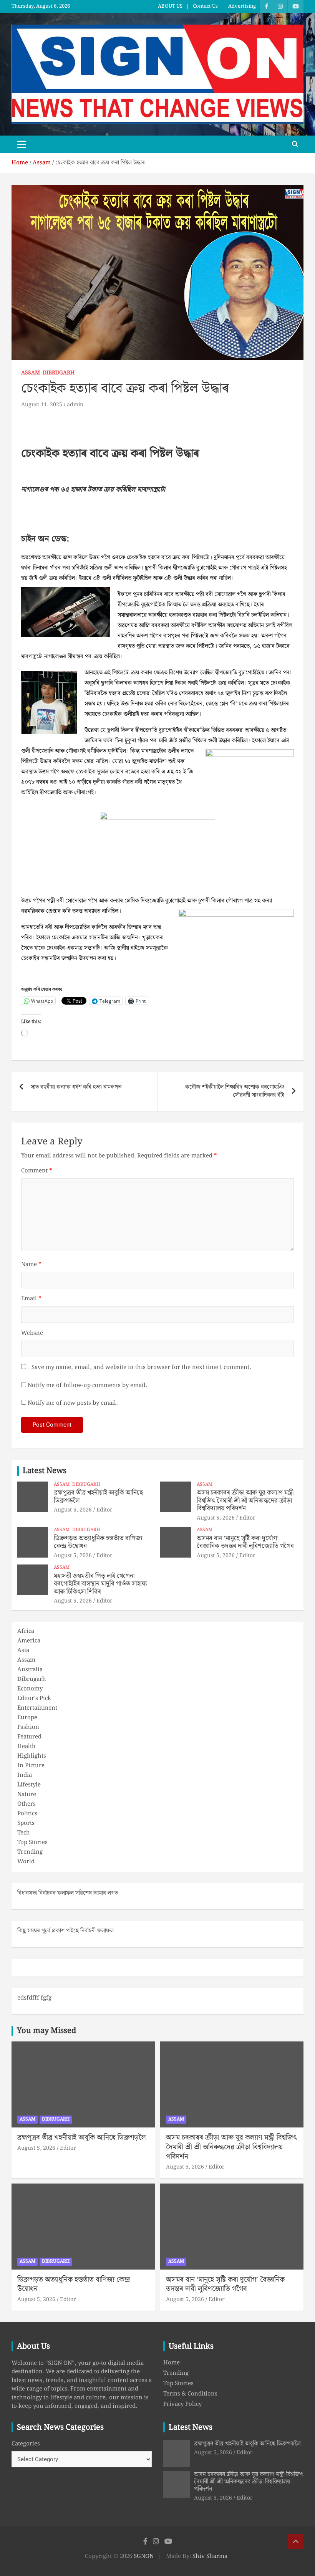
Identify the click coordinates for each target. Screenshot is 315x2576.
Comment (36, 1171)
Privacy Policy (182, 2404)
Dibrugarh (59, 373)
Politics (27, 1814)
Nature (27, 1795)
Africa (26, 1631)
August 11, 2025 (42, 405)
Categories (26, 2444)
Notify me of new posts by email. (73, 1403)
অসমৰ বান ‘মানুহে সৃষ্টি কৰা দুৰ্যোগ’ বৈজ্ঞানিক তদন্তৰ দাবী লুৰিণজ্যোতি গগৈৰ (245, 1542)
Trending (30, 1852)
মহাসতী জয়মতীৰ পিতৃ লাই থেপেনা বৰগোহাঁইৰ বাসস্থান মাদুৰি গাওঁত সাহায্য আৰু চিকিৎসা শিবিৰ (100, 1584)
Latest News (45, 1471)
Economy (30, 1689)
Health (27, 1747)
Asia (23, 1651)
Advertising (242, 7)
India (25, 1775)
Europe (27, 1718)
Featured (29, 1737)
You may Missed (46, 2031)
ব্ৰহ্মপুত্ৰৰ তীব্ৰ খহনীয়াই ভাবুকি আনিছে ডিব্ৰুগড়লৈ (98, 1497)
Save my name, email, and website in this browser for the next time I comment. (141, 1368)
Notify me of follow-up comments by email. (87, 1386)
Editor (104, 1510)
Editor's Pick (34, 1699)
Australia (30, 1670)
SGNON (144, 2556)
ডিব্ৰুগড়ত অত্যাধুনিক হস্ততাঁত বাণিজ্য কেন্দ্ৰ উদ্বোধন (98, 1542)
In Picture (31, 1766)
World (26, 1862)
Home (172, 2363)
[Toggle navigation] (22, 144)
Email (31, 1299)
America (29, 1641)
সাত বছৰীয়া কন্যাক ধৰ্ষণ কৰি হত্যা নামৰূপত (76, 1087)
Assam (31, 373)
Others (27, 1804)
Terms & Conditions (190, 2394)
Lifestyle (29, 1785)
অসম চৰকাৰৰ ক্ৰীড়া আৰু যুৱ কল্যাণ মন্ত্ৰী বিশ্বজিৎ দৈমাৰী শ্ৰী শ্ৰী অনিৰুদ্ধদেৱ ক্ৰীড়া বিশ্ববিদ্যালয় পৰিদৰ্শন (245, 1501)
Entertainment (37, 1708)
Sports (26, 1823)
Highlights (32, 1756)
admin (75, 405)
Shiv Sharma (210, 2556)
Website (32, 1334)
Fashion (28, 1727)
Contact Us (205, 7)
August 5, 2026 (73, 1510)
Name (31, 1265)
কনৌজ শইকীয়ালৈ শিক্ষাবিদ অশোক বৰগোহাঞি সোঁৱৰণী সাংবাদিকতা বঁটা (235, 1091)
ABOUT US (170, 7)
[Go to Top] (296, 2541)
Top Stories (32, 1843)
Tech (24, 1833)
